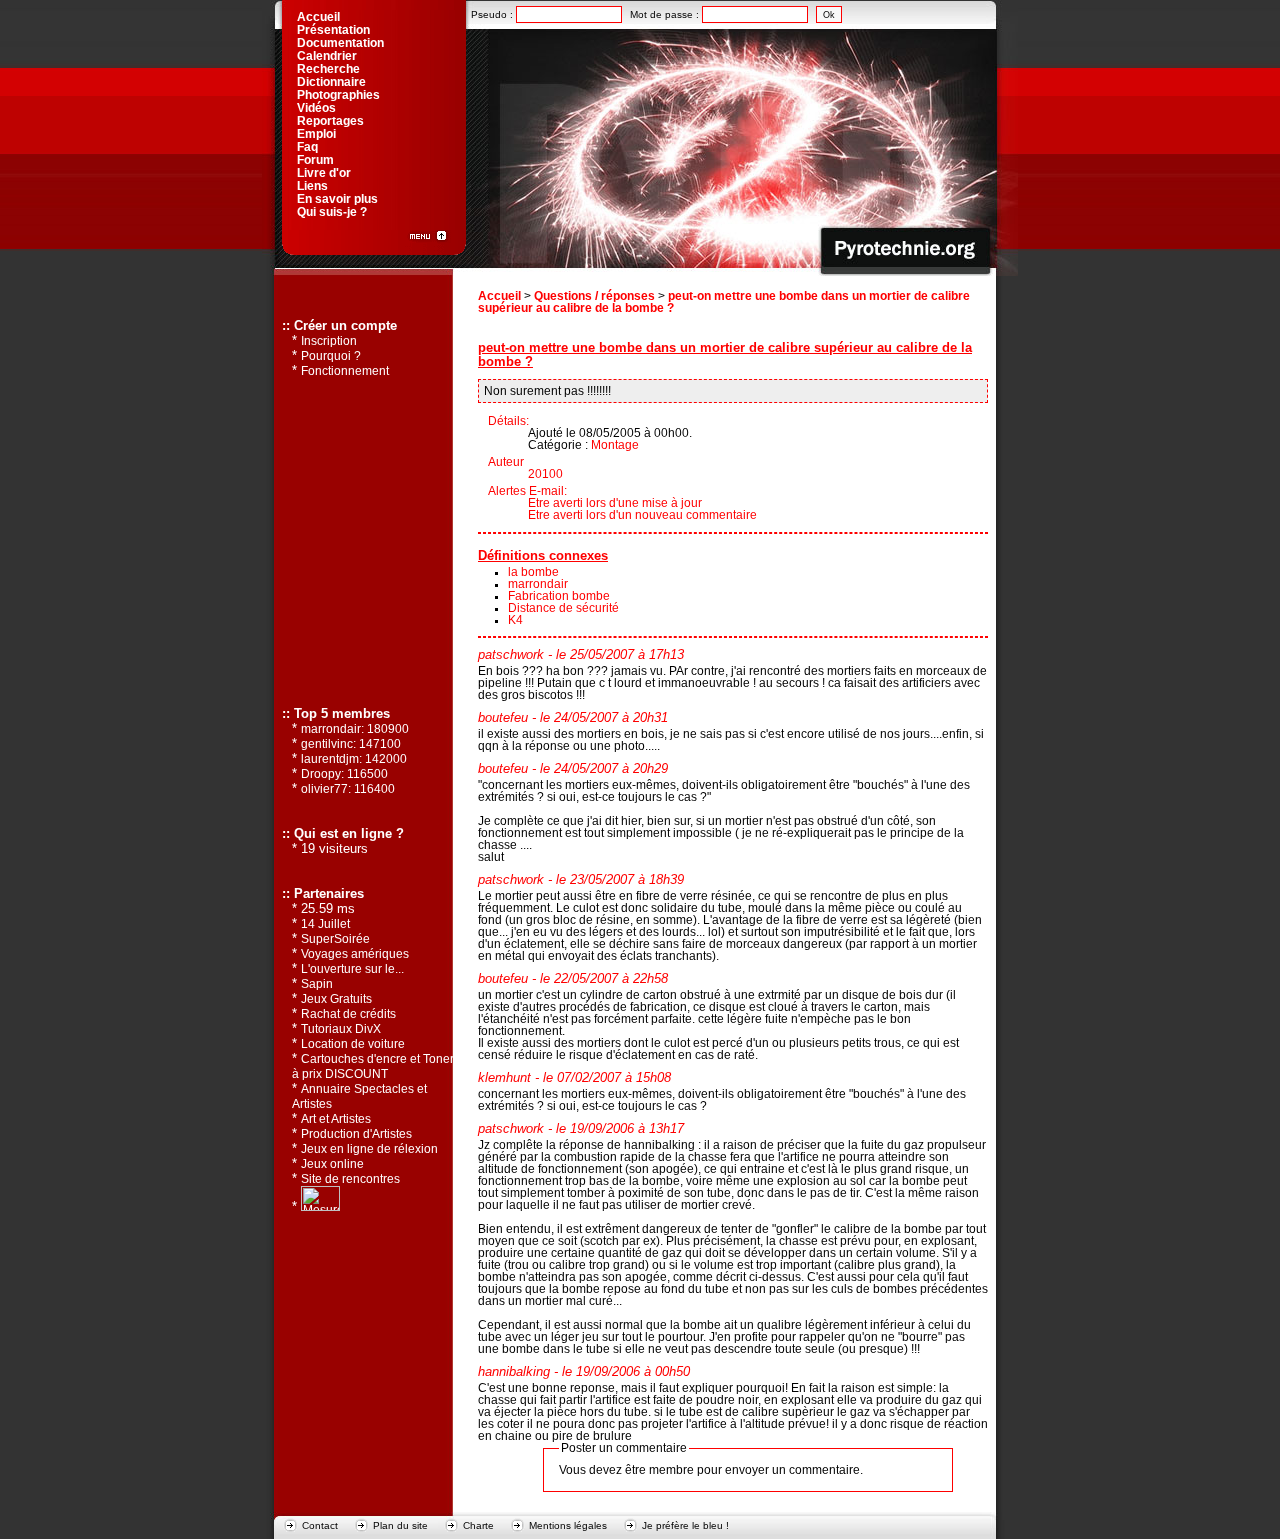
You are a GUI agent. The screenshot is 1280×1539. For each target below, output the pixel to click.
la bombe (533, 572)
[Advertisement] (362, 541)
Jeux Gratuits (336, 999)
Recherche (328, 69)
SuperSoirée (335, 939)
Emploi (316, 134)
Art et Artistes (336, 1119)
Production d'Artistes (356, 1134)
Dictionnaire (331, 82)
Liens (312, 186)
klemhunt (504, 1078)
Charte (478, 1525)
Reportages (330, 121)
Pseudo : (493, 14)
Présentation (333, 30)
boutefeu (503, 718)
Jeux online (332, 1164)
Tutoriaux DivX (341, 1029)
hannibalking (514, 1372)
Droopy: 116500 (344, 774)
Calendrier (327, 56)
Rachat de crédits (348, 1014)
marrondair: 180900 (355, 729)
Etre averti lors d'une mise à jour (615, 503)
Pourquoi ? (331, 356)
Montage (615, 445)
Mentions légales (568, 1525)
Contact (320, 1525)
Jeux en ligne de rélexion (369, 1149)
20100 (545, 474)
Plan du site (400, 1525)
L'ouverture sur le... (352, 969)
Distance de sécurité (563, 608)
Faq (307, 147)
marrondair (538, 584)
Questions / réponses (594, 296)
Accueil (499, 296)
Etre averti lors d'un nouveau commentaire (642, 515)
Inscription (329, 341)
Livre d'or (324, 173)
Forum (315, 160)
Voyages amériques (355, 954)
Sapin (317, 984)
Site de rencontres (350, 1179)
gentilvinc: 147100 (351, 744)
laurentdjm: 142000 (354, 759)
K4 (515, 620)
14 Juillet (325, 924)
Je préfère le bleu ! (685, 1525)
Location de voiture (353, 1044)
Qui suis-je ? (332, 212)
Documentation (340, 43)
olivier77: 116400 (348, 789)
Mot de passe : (666, 14)
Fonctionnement (345, 371)
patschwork (511, 655)
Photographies (338, 95)
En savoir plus (337, 199)
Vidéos (316, 108)
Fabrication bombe (559, 596)
